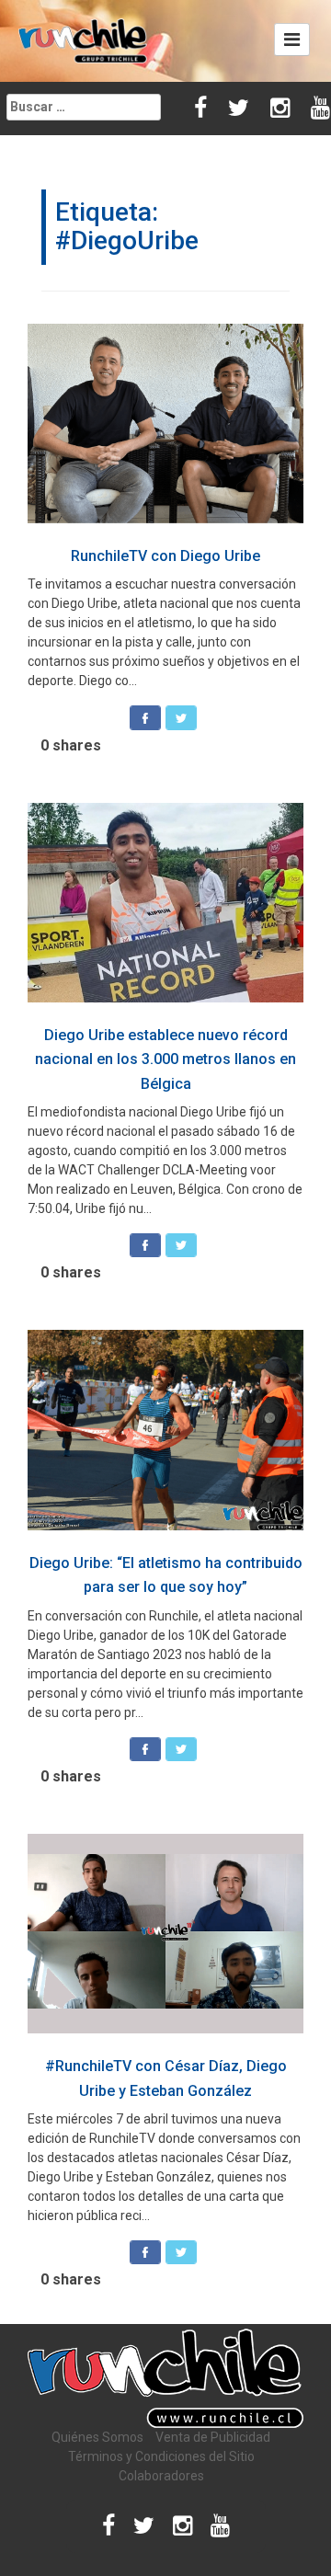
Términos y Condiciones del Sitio (161, 2456)
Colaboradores (161, 2476)
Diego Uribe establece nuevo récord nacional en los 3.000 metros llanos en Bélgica (165, 1059)
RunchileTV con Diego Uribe (165, 556)
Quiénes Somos (97, 2437)
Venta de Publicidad (213, 2437)
